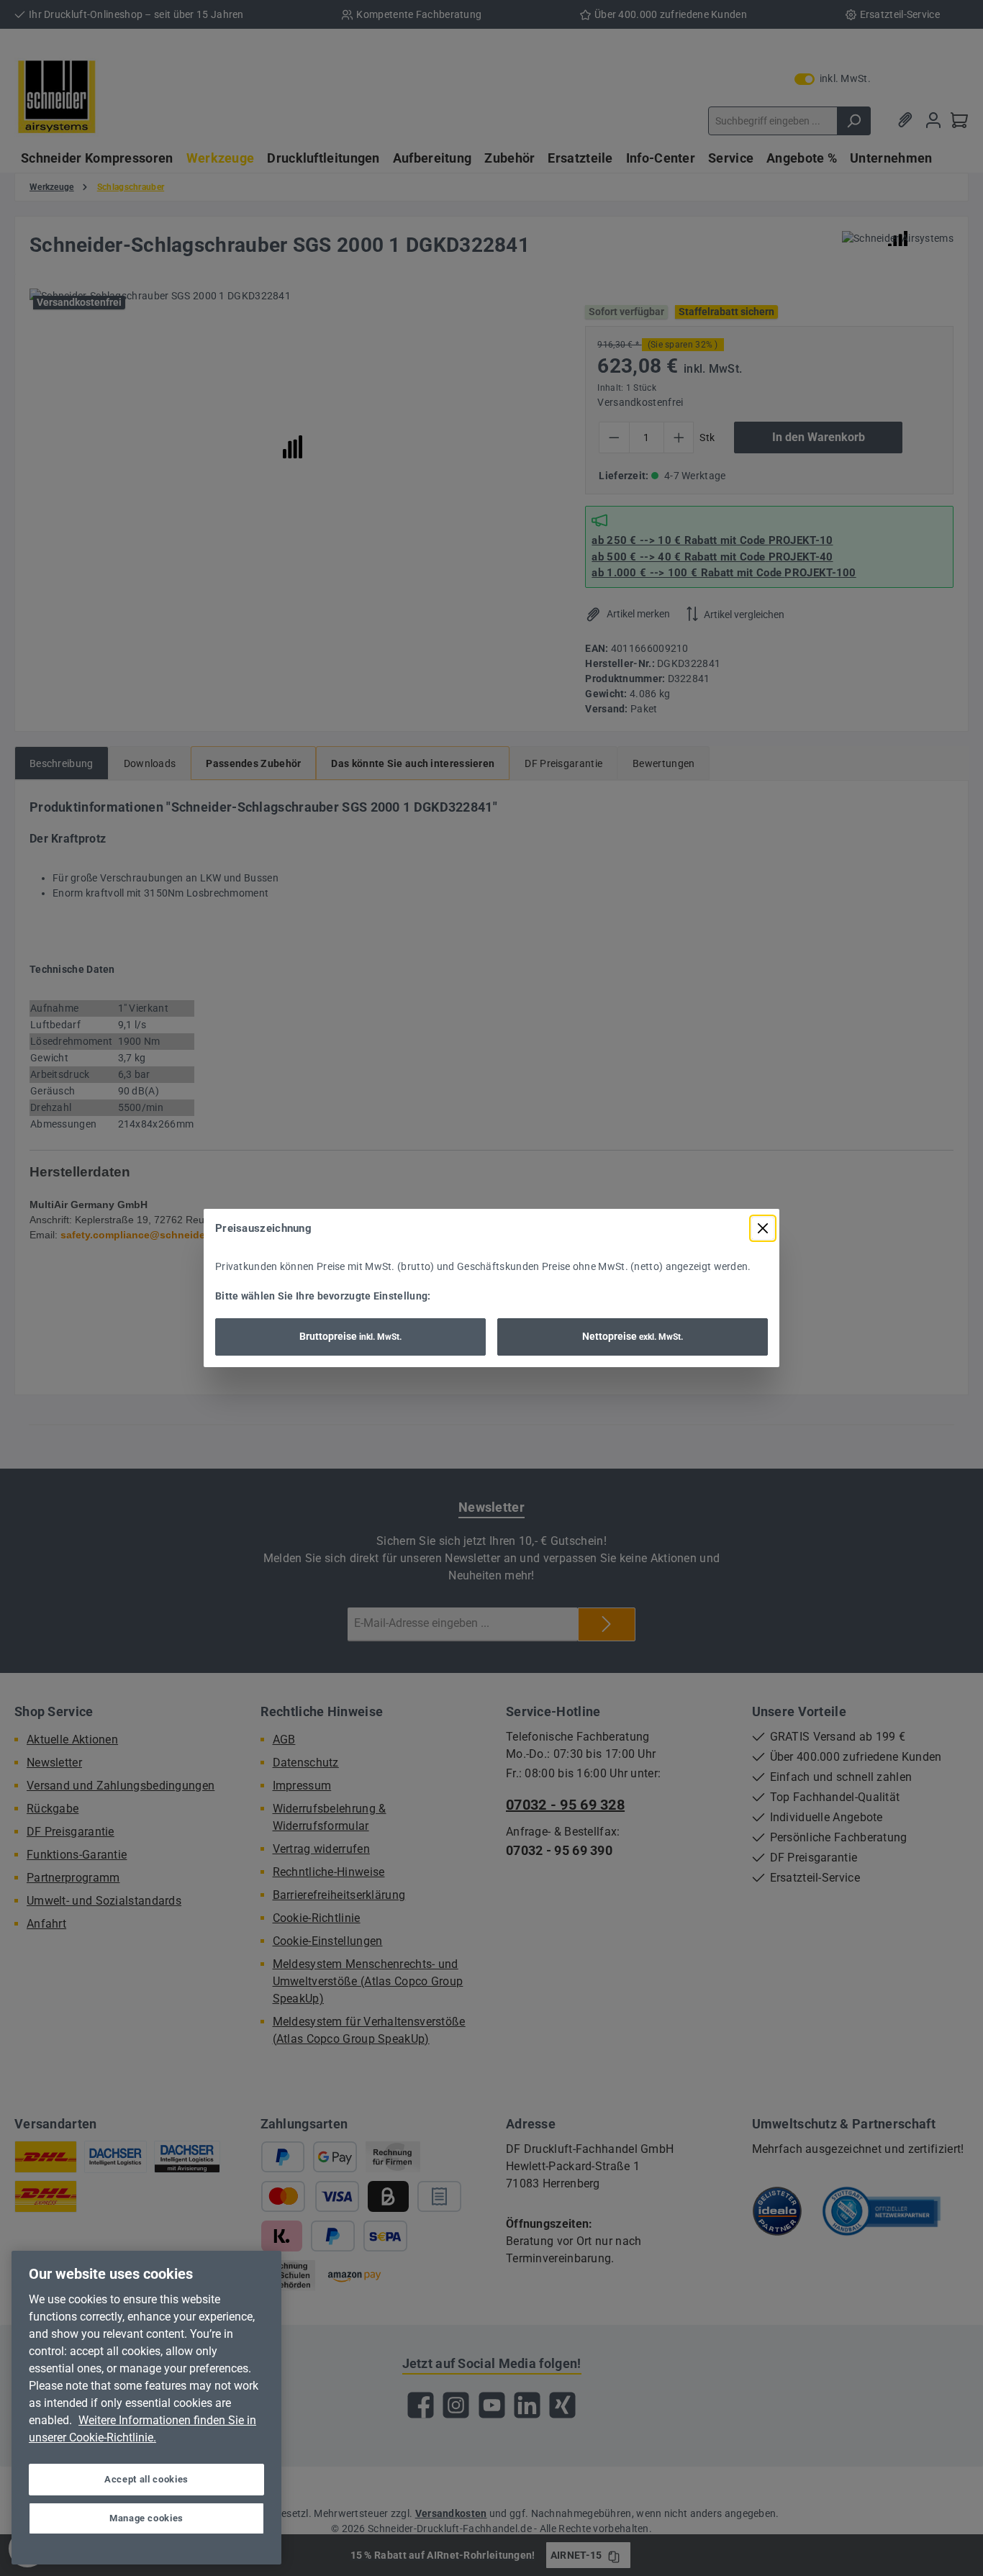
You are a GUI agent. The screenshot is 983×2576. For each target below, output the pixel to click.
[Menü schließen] (763, 1228)
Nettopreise (633, 1336)
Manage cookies (146, 2518)
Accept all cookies (146, 2479)
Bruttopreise (350, 1336)
